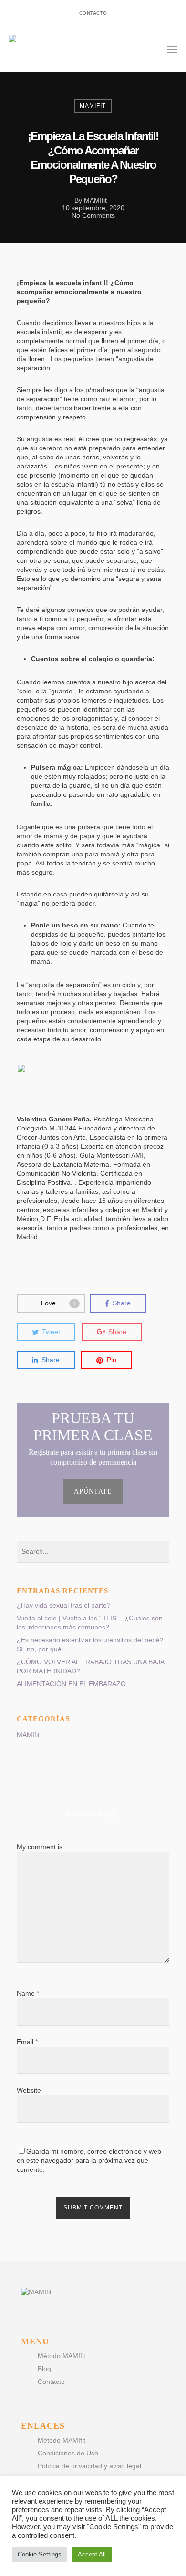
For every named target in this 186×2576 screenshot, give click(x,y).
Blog (44, 2369)
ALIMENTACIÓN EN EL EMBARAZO (71, 1684)
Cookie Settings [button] (40, 2554)
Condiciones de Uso (68, 2453)
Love (58, 1303)
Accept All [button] (92, 2554)
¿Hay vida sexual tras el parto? (64, 1605)
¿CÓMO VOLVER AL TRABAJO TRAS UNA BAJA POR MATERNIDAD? (90, 1666)
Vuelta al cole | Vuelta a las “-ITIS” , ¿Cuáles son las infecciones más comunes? (90, 1623)
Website (29, 2090)
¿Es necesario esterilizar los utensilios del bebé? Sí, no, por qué (90, 1644)
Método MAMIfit (62, 2356)
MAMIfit (93, 106)
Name (28, 1993)
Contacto (51, 2382)
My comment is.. (41, 1847)
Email (27, 2042)
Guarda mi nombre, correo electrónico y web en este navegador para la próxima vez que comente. (89, 2160)
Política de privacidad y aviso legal (89, 2466)
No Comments (93, 215)
